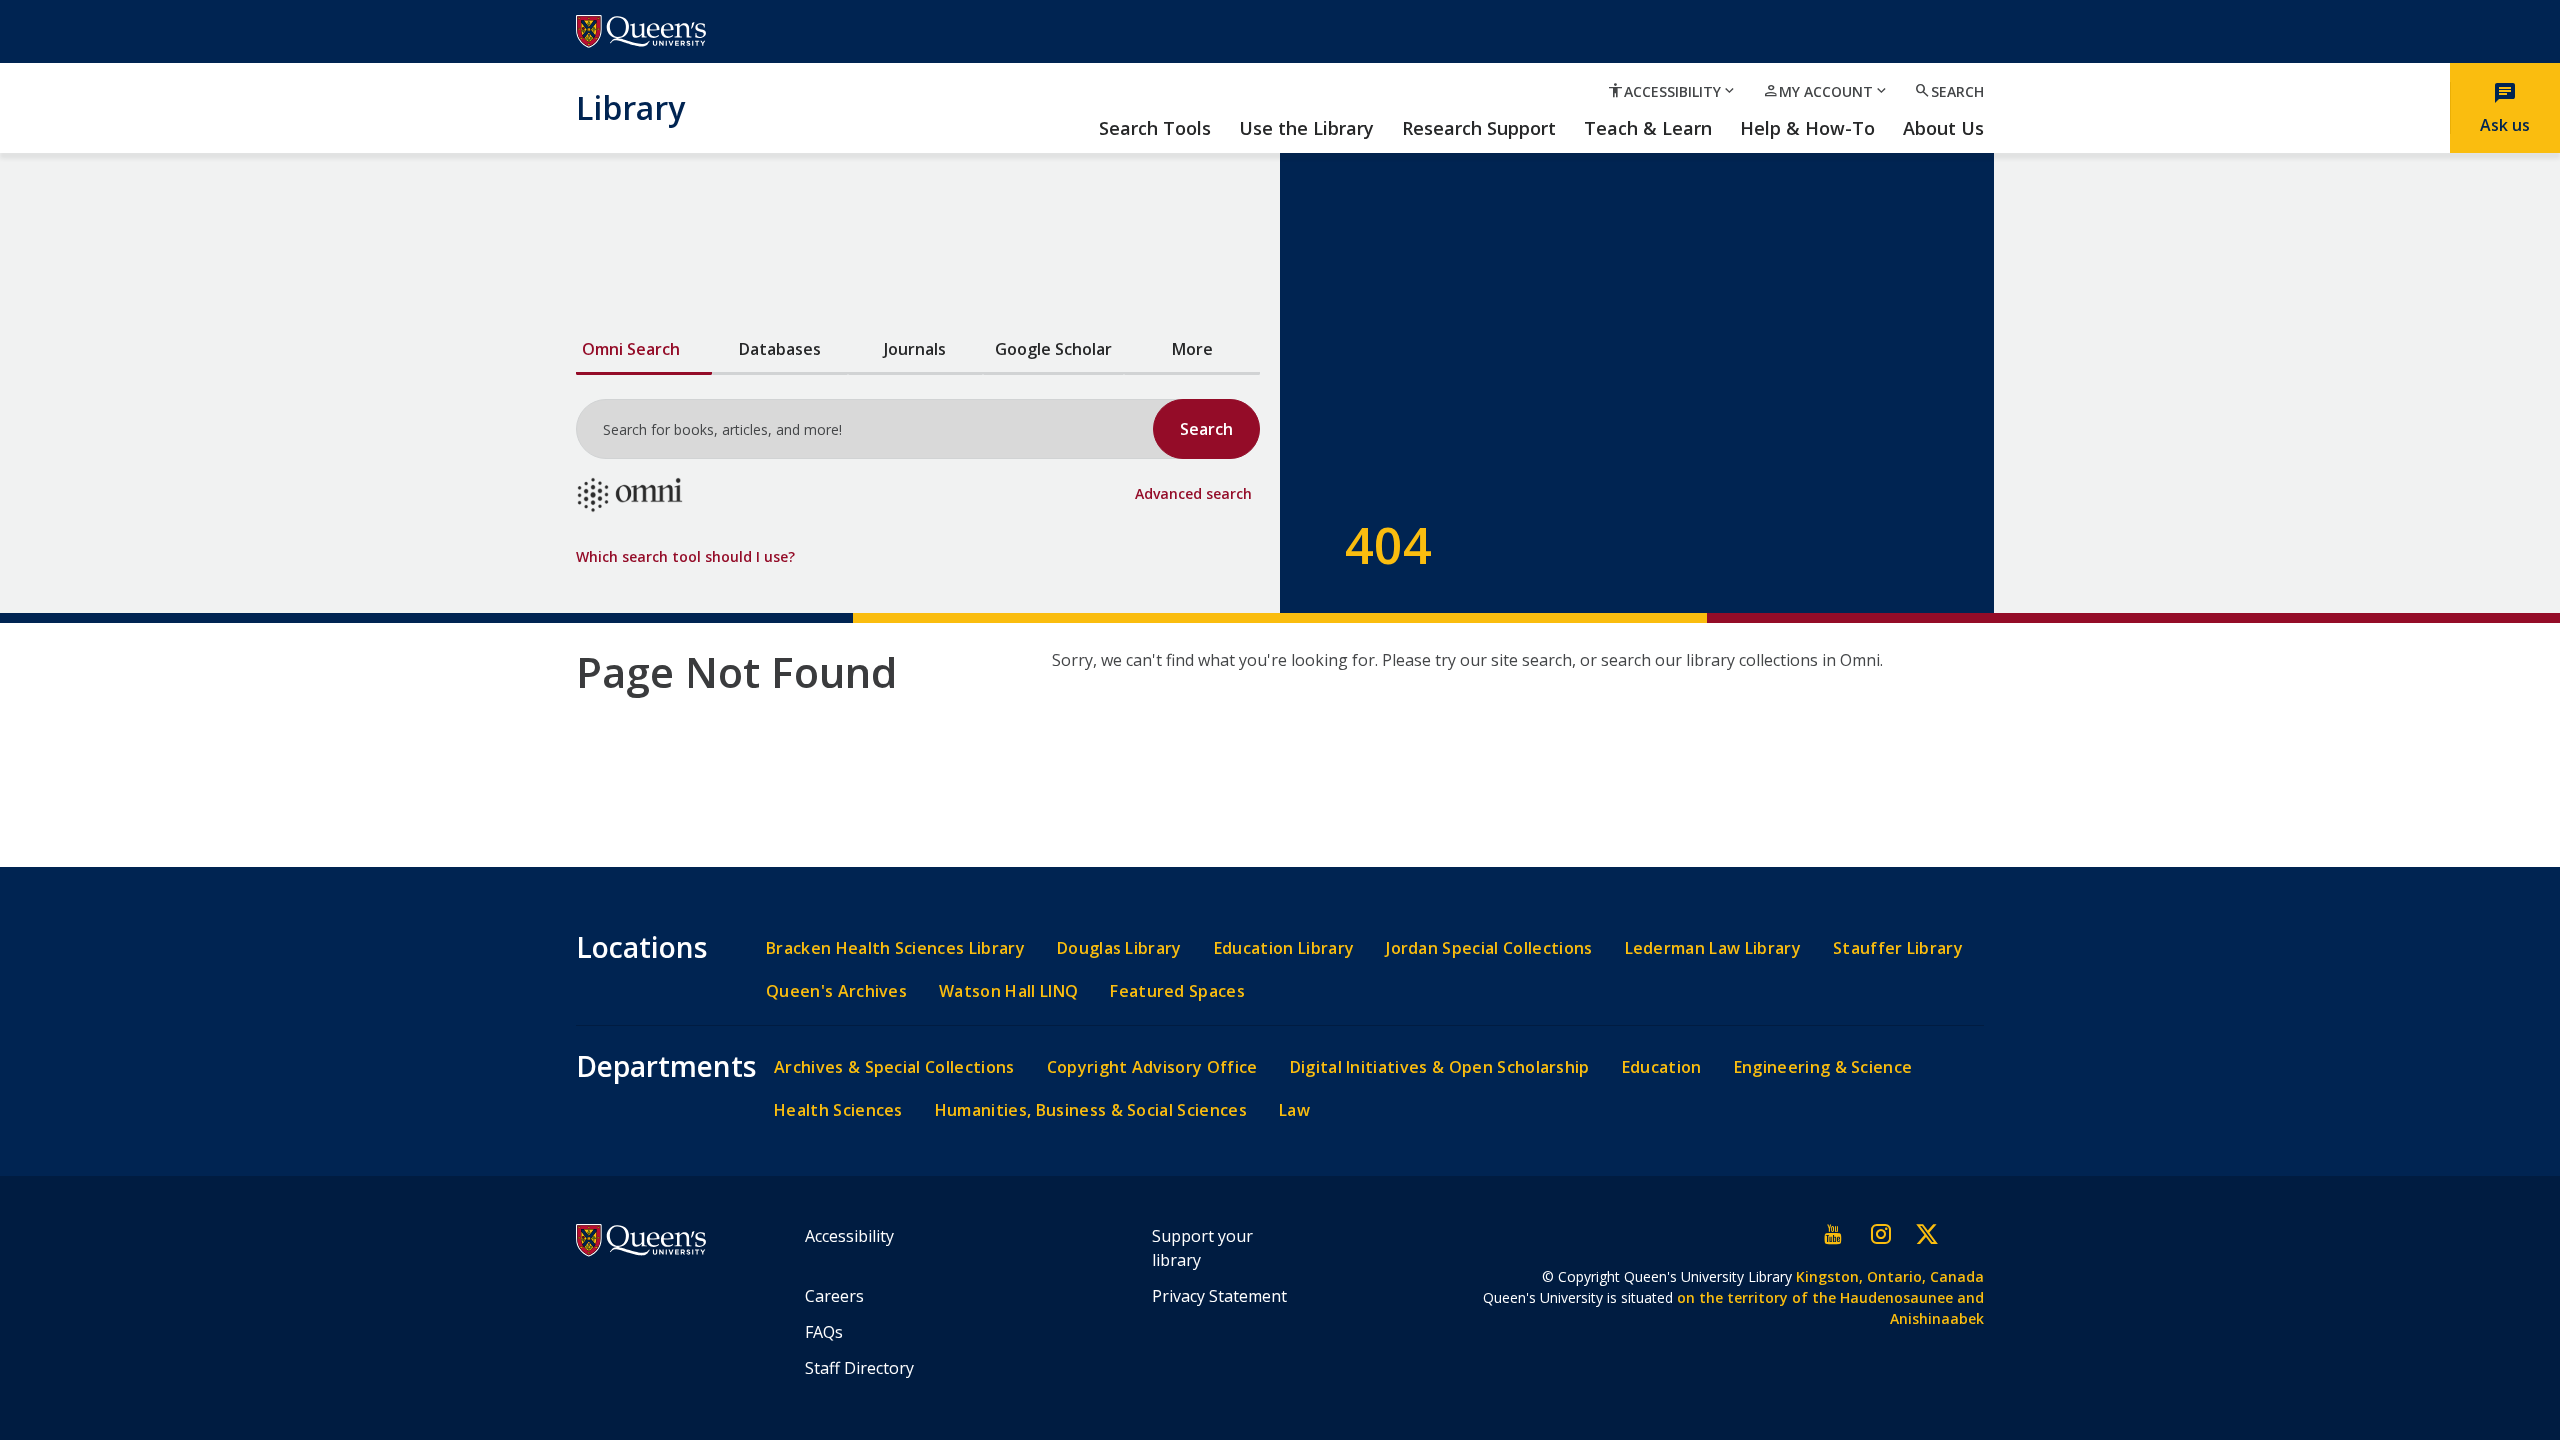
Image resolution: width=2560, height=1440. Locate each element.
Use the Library (1306, 129)
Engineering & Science (1823, 1067)
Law (1294, 1110)
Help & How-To (1807, 129)
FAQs (824, 1332)
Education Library (1284, 948)
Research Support (1479, 129)
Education (1662, 1067)
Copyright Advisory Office (1152, 1067)
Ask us (2505, 107)
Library (630, 107)
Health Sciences (838, 1110)
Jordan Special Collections (1489, 948)
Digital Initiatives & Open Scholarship (1440, 1067)
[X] (1926, 1234)
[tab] (644, 350)
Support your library (1202, 1248)
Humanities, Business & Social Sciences (1091, 1110)
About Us (1943, 129)
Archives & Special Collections (894, 1067)
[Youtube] (1834, 1234)
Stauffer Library (1898, 948)
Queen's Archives (836, 991)
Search (1949, 91)
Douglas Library (1119, 948)
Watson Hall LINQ (1008, 991)
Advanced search (1193, 493)
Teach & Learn (1648, 129)
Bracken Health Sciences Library (895, 948)
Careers (834, 1296)
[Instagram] (1880, 1234)
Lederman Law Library (1713, 948)
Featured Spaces (1177, 991)
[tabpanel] (918, 464)
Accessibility (849, 1236)
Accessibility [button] (1672, 91)
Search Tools (1155, 129)
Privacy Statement (1219, 1296)
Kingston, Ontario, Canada (1890, 1276)
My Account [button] (1826, 91)
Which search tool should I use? (685, 556)
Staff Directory (859, 1368)
